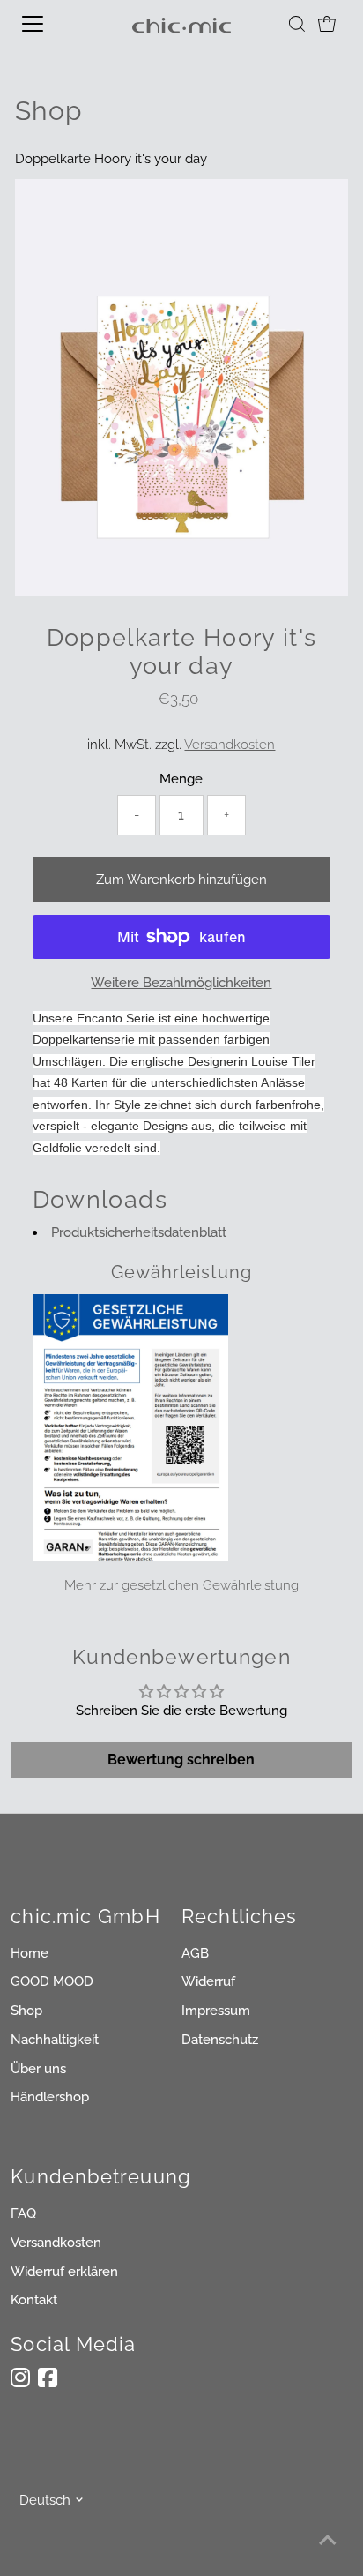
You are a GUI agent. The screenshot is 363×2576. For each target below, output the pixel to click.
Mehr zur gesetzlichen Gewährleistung (181, 1585)
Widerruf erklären (64, 2272)
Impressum (216, 2011)
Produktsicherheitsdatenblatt (139, 1232)
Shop (26, 2011)
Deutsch (45, 2500)
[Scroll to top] (328, 2541)
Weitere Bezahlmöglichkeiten (181, 983)
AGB (195, 1953)
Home (30, 1953)
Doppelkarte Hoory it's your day (111, 159)
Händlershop (50, 2097)
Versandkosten (230, 745)
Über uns (38, 2069)
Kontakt (34, 2300)
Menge (181, 779)
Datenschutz (220, 2040)
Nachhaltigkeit (55, 2040)
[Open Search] (297, 24)
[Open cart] (327, 24)
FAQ (23, 2213)
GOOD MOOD (52, 1981)
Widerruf (208, 1981)
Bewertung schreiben (181, 1760)
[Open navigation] (50, 24)
